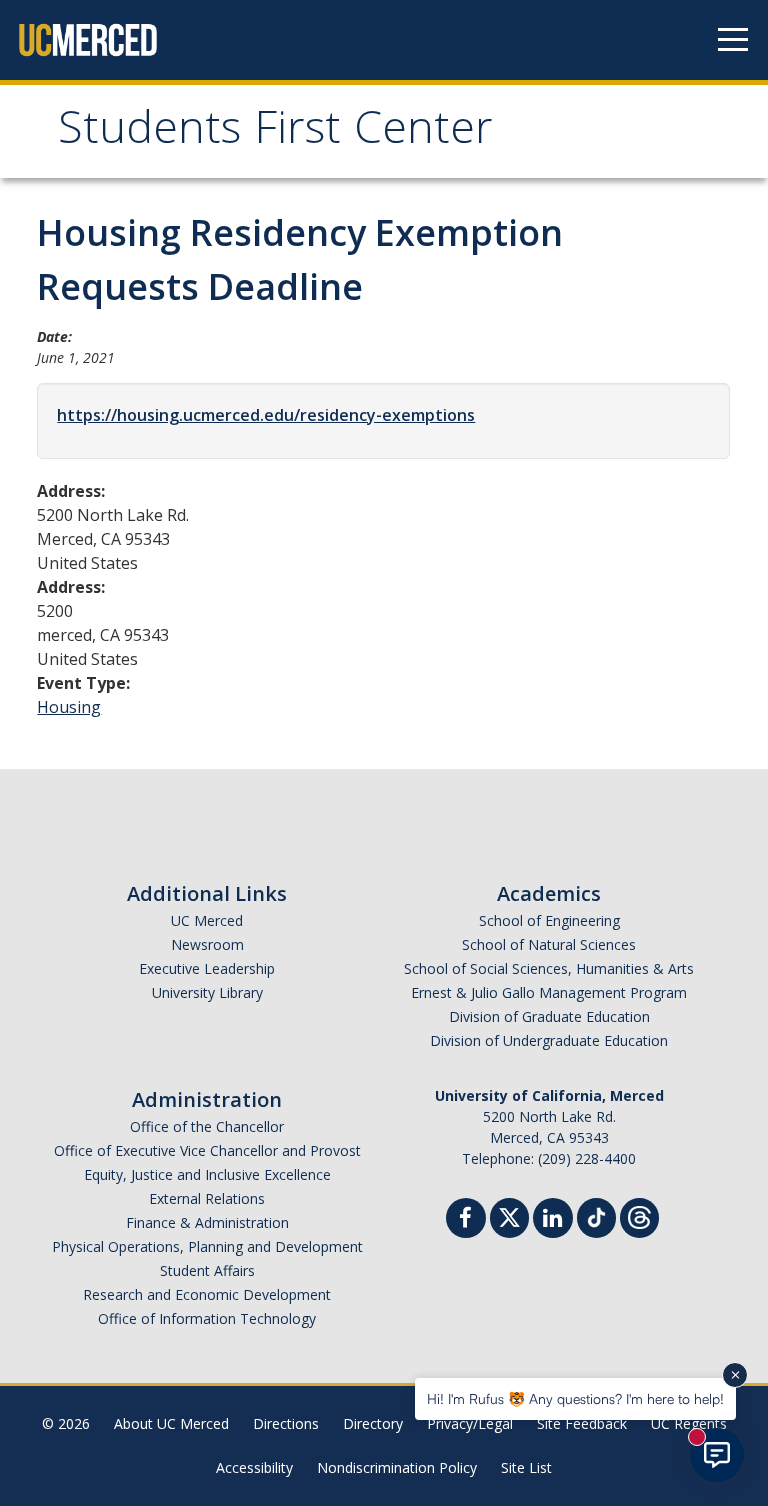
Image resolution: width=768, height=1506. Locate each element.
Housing (69, 707)
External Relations (207, 1198)
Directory (373, 1423)
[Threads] (639, 1215)
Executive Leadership (207, 968)
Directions (286, 1423)
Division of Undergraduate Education (549, 1040)
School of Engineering (549, 920)
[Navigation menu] (733, 40)
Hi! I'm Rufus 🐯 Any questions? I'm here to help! (575, 1398)
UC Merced (207, 920)
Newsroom (207, 944)
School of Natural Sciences (549, 944)
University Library (207, 992)
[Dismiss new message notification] (735, 1375)
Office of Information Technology (207, 1318)
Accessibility (254, 1467)
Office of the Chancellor (207, 1126)
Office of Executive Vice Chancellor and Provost (207, 1150)
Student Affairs (207, 1270)
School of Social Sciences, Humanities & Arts (549, 968)
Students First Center (275, 133)
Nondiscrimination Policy (397, 1467)
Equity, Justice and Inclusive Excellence (207, 1174)
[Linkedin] (553, 1220)
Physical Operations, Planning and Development (207, 1246)
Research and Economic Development (207, 1294)
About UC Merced (171, 1423)
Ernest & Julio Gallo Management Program (549, 992)
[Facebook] (466, 1220)
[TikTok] (596, 1215)
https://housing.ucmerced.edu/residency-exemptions (266, 415)
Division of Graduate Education (549, 1016)
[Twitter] (509, 1215)
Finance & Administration (207, 1222)
